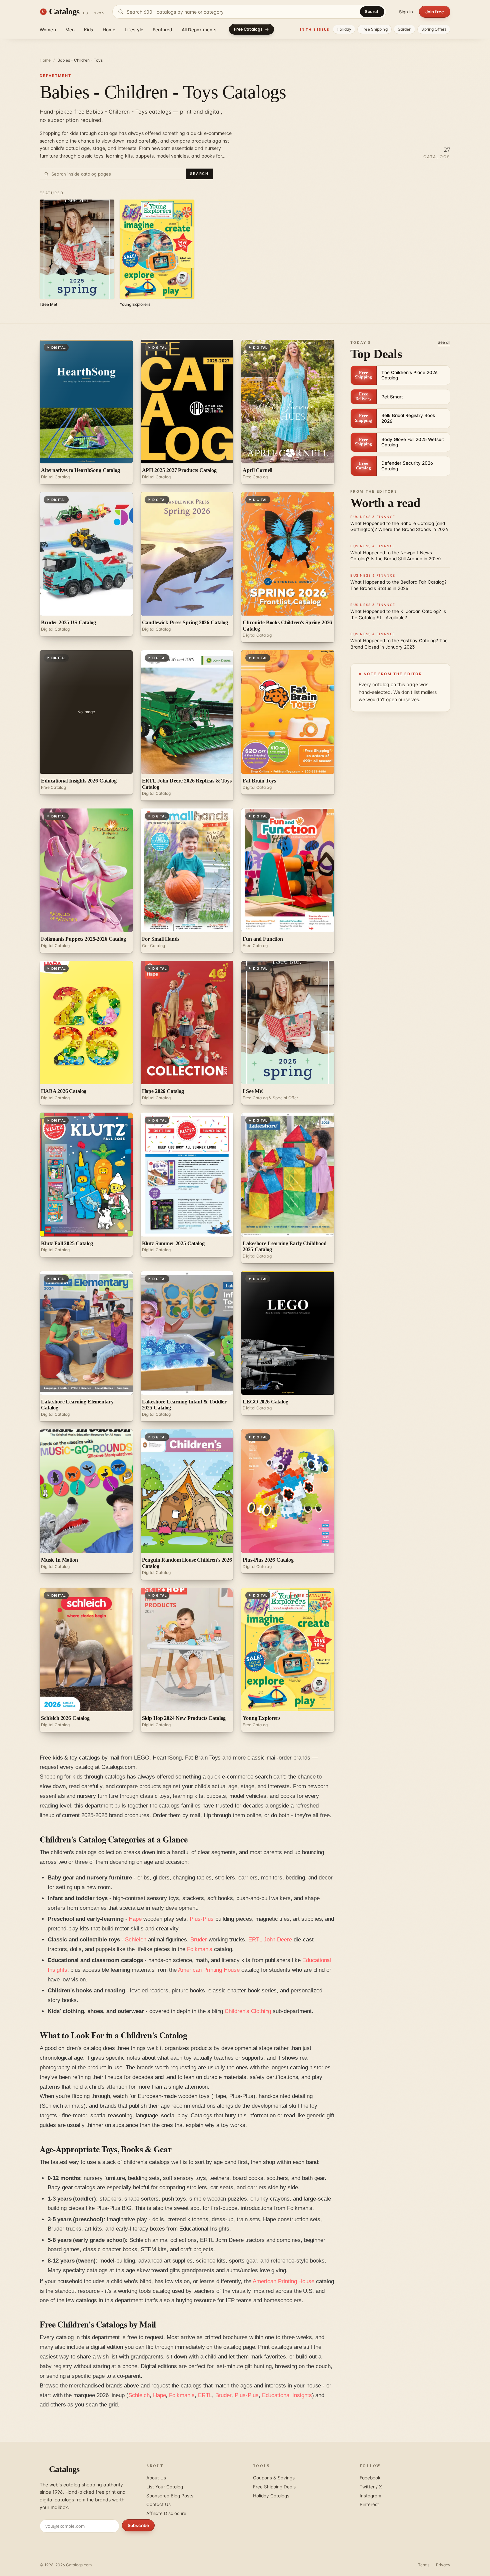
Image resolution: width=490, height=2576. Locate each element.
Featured (162, 30)
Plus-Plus (202, 1919)
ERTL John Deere (270, 1940)
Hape (135, 1919)
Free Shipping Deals (274, 2487)
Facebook (370, 2478)
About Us (156, 2478)
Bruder (199, 1940)
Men (70, 30)
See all (444, 342)
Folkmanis (200, 1949)
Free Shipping (374, 29)
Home (109, 30)
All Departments (199, 30)
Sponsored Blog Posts (170, 2496)
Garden (405, 29)
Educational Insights (287, 2395)
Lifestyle (134, 30)
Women (48, 30)
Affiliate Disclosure (166, 2513)
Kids (89, 30)
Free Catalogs (248, 29)
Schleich (136, 1940)
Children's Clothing (248, 2011)
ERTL (205, 2395)
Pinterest (369, 2504)
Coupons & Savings (274, 2478)
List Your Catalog (165, 2487)
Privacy (443, 2565)
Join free (435, 12)
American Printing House (209, 1970)
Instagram (370, 2496)
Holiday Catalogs (271, 2496)
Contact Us (158, 2504)
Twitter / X (371, 2487)
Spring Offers (434, 29)
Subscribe (138, 2525)
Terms (424, 2565)
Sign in (406, 12)
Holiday (344, 29)
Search (372, 11)
